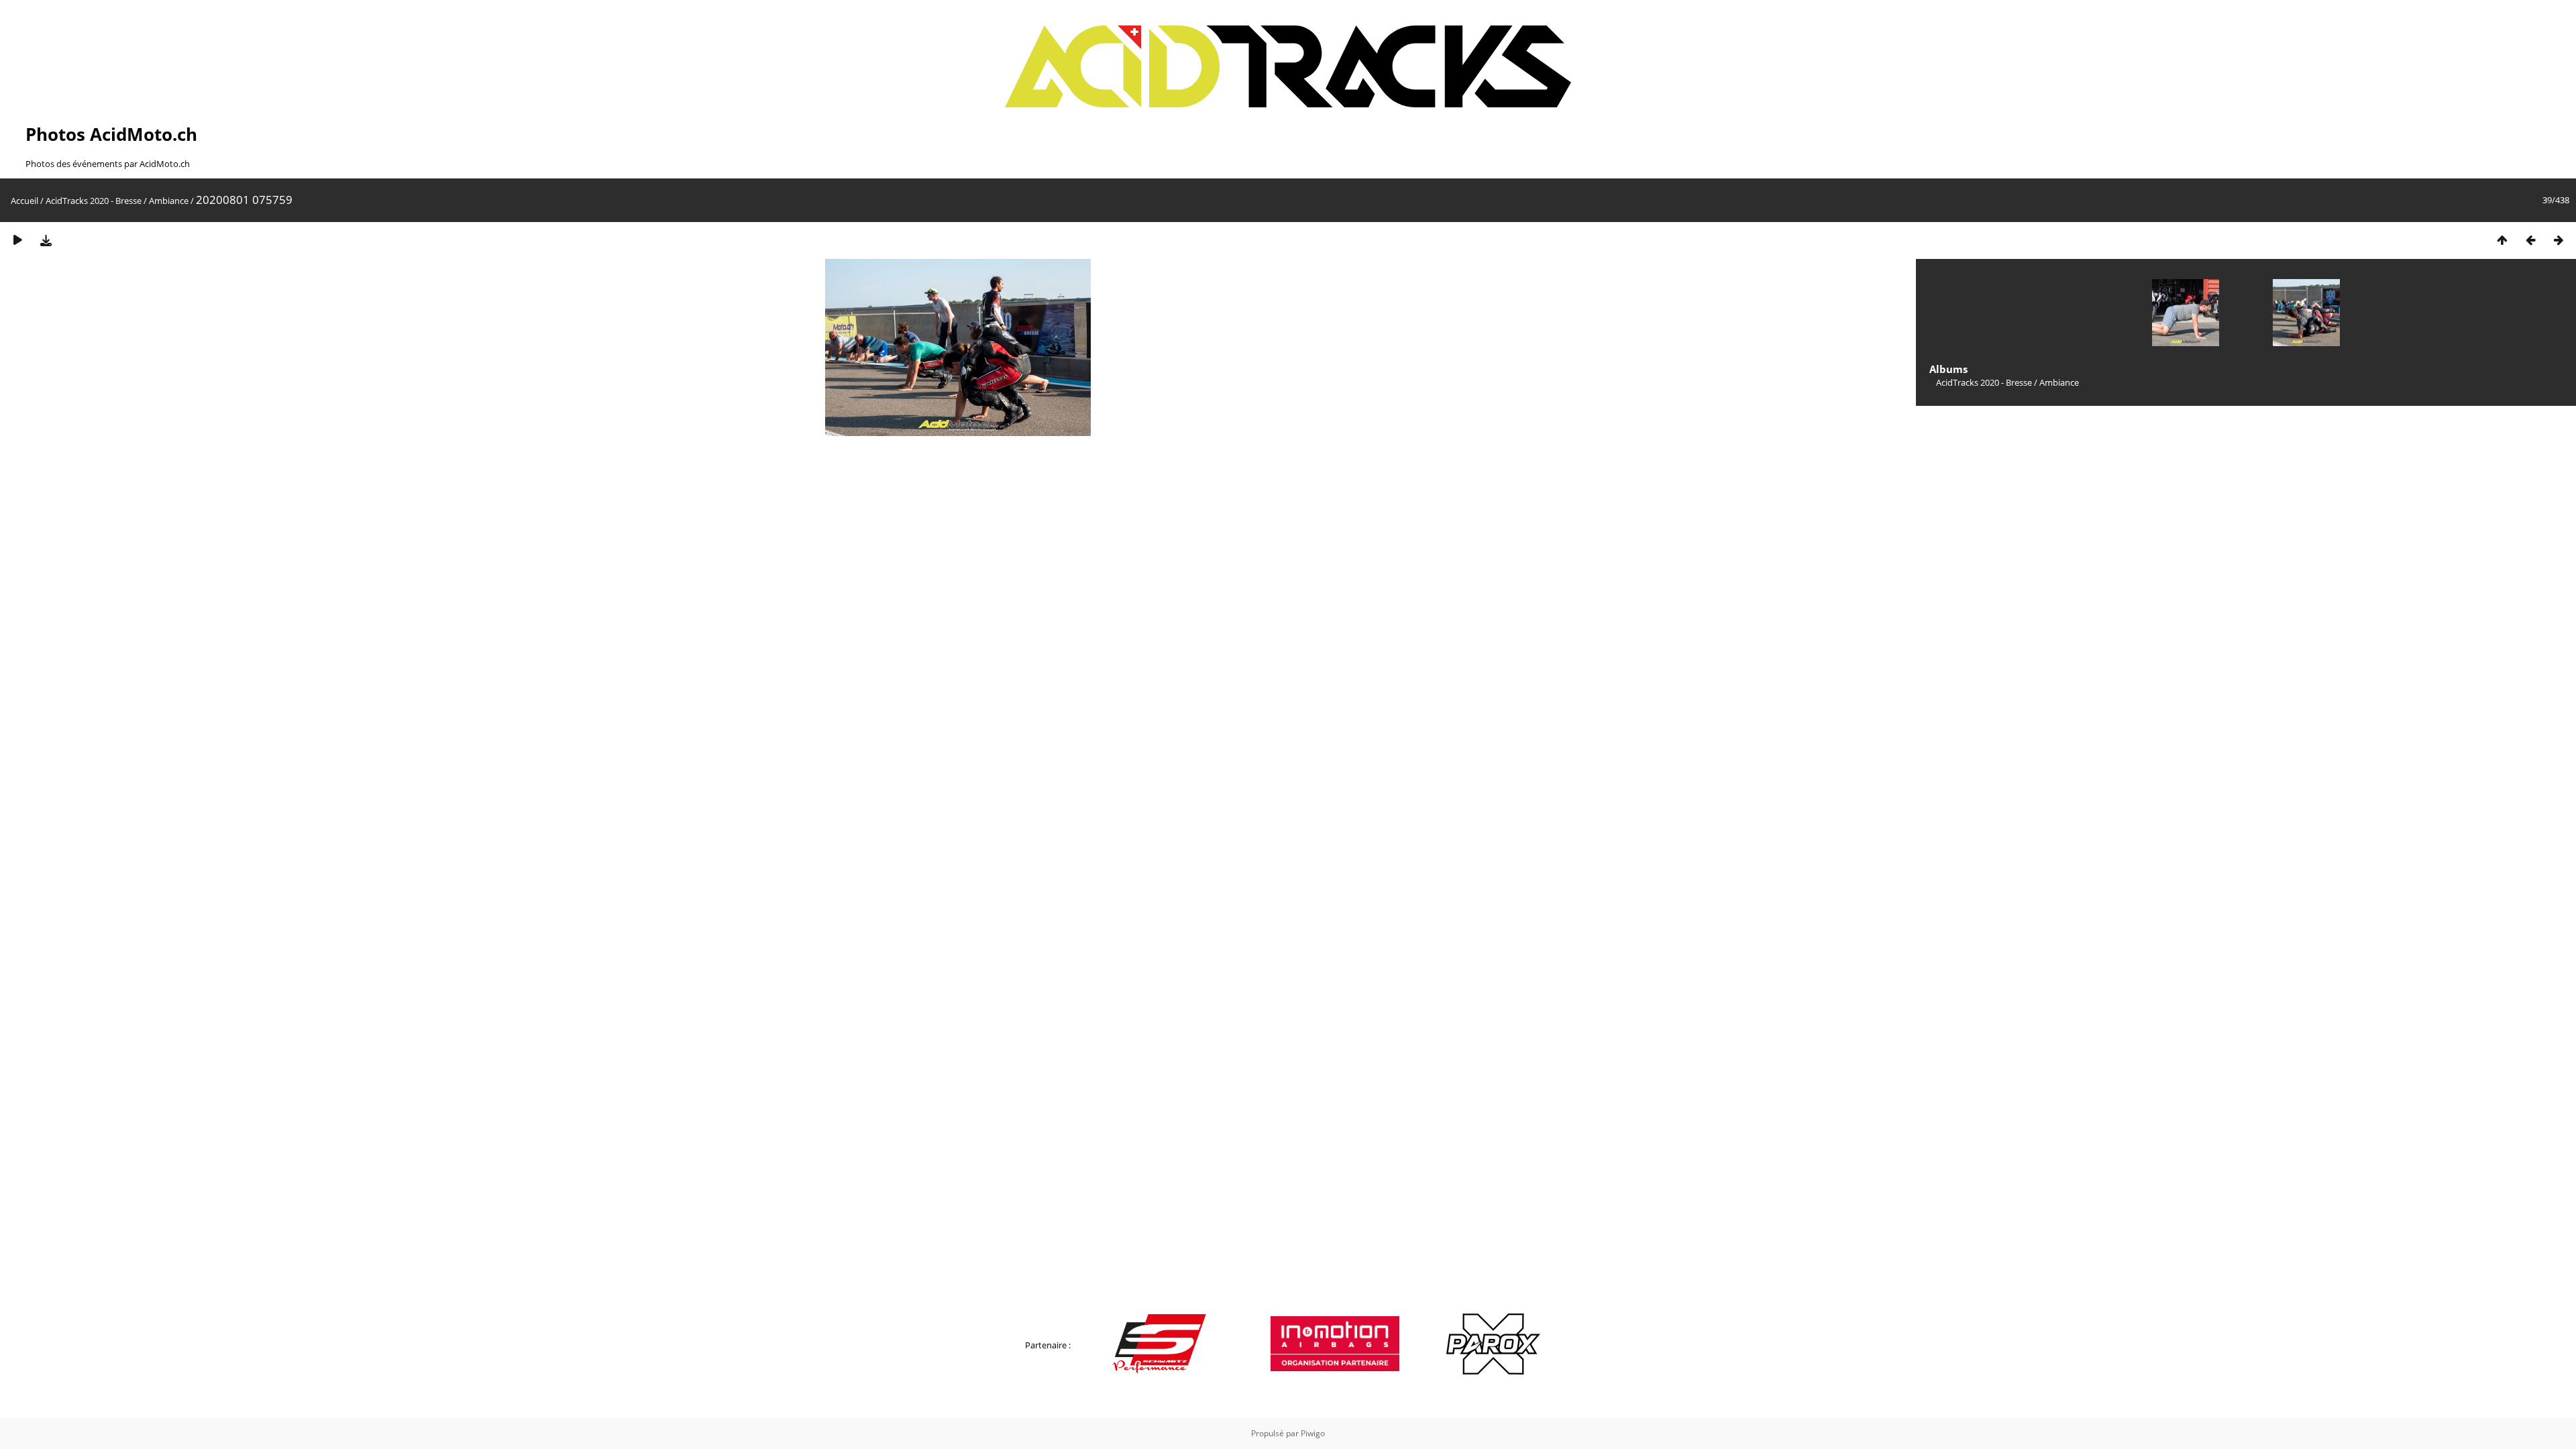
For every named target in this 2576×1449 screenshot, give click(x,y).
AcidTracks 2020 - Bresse (94, 201)
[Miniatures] (2502, 240)
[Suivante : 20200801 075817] (2559, 240)
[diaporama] (17, 240)
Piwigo (1313, 1433)
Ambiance (169, 201)
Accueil (24, 201)
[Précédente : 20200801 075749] (2530, 240)
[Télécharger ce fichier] (46, 240)
